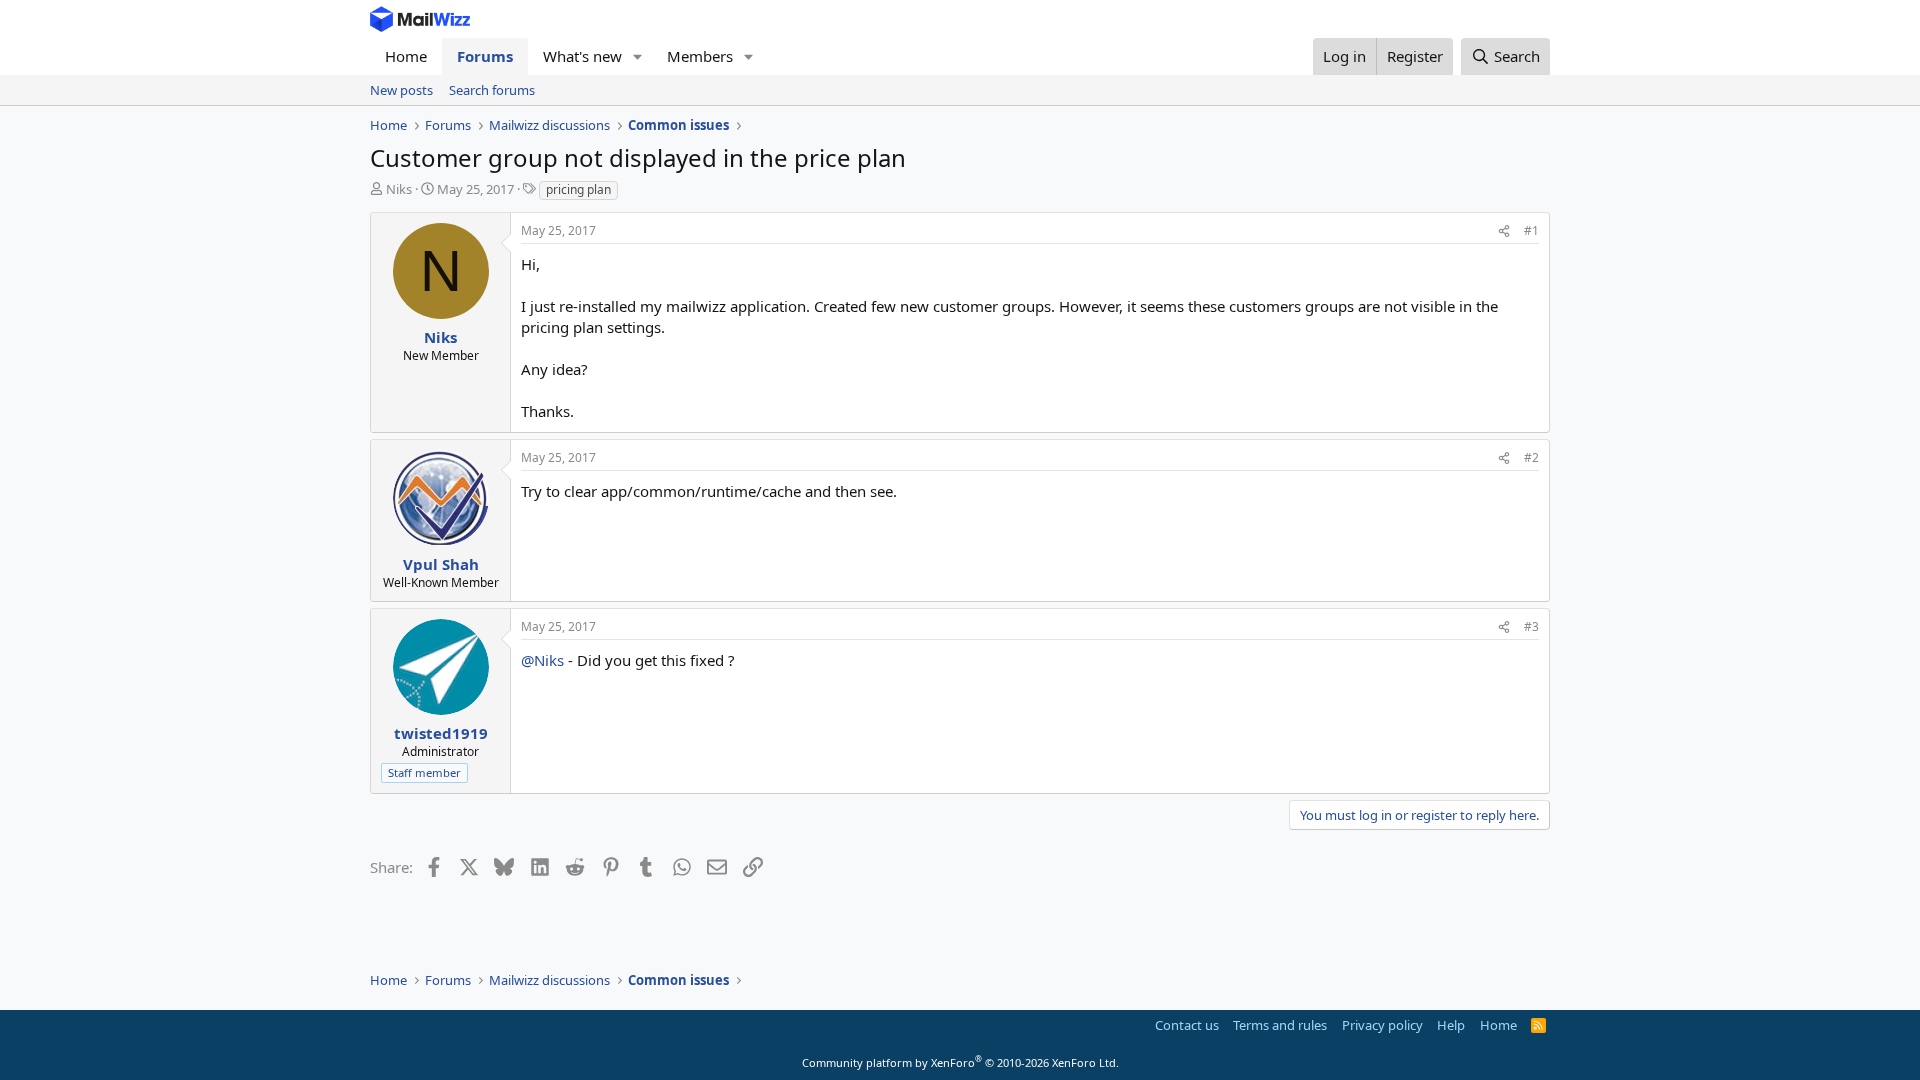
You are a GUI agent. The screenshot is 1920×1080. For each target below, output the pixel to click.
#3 (1531, 626)
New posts (401, 90)
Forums (485, 56)
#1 (1531, 230)
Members (700, 56)
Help (1451, 1025)
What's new (582, 56)
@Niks (542, 660)
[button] (638, 56)
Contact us (1187, 1025)
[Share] (1504, 231)
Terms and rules (1280, 1025)
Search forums (492, 90)
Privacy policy (1382, 1025)
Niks (399, 189)
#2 (1531, 457)
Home (406, 56)
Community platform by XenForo (960, 1062)
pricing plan (578, 189)
